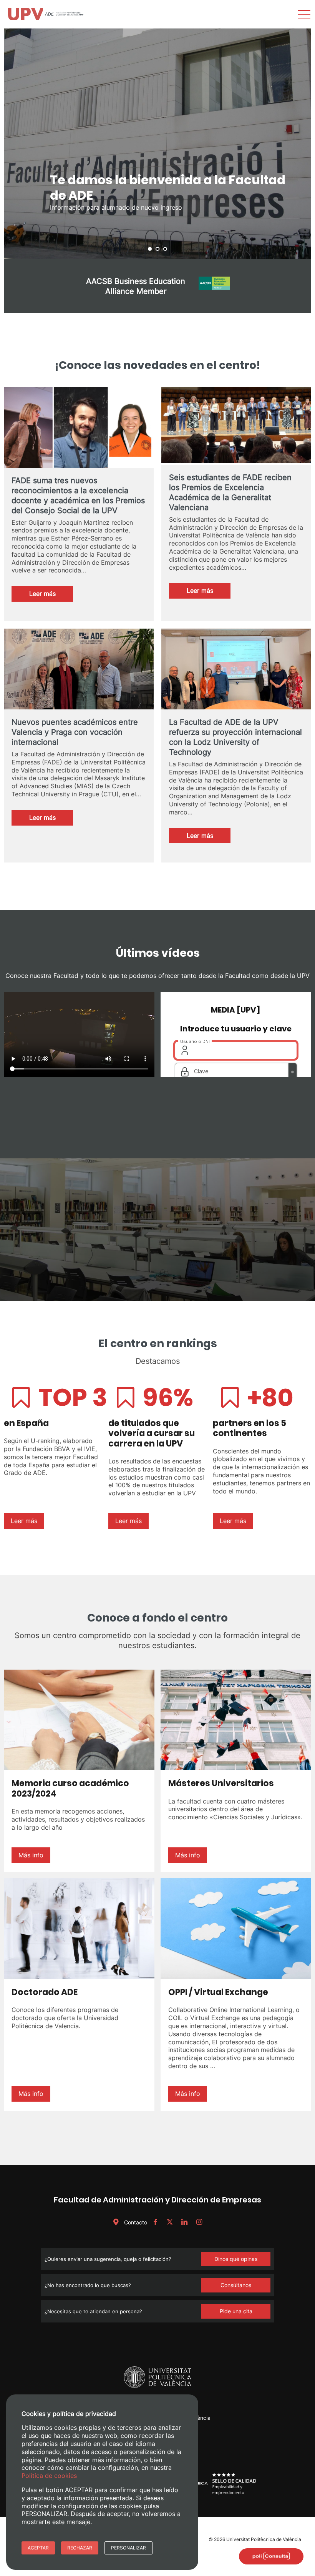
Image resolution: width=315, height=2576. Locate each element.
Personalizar (128, 2548)
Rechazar (80, 2548)
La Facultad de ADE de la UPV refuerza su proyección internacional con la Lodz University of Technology (235, 737)
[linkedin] (184, 2222)
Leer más (51, 596)
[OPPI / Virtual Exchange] (236, 1929)
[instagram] (199, 2222)
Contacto (135, 2222)
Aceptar (38, 2548)
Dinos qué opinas (236, 2259)
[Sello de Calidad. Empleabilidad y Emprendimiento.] (222, 2494)
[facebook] (155, 2222)
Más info (31, 1855)
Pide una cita (236, 2311)
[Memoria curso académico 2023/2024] (79, 1720)
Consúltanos (236, 2285)
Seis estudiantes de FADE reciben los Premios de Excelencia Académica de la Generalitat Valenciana (230, 492)
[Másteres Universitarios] (236, 1720)
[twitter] (170, 2222)
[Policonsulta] (271, 2556)
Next (301, 144)
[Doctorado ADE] (79, 1929)
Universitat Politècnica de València (264, 2539)
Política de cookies (49, 2476)
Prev (14, 144)
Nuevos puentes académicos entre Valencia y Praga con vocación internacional (75, 732)
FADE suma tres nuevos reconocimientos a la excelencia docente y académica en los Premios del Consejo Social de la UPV (78, 496)
